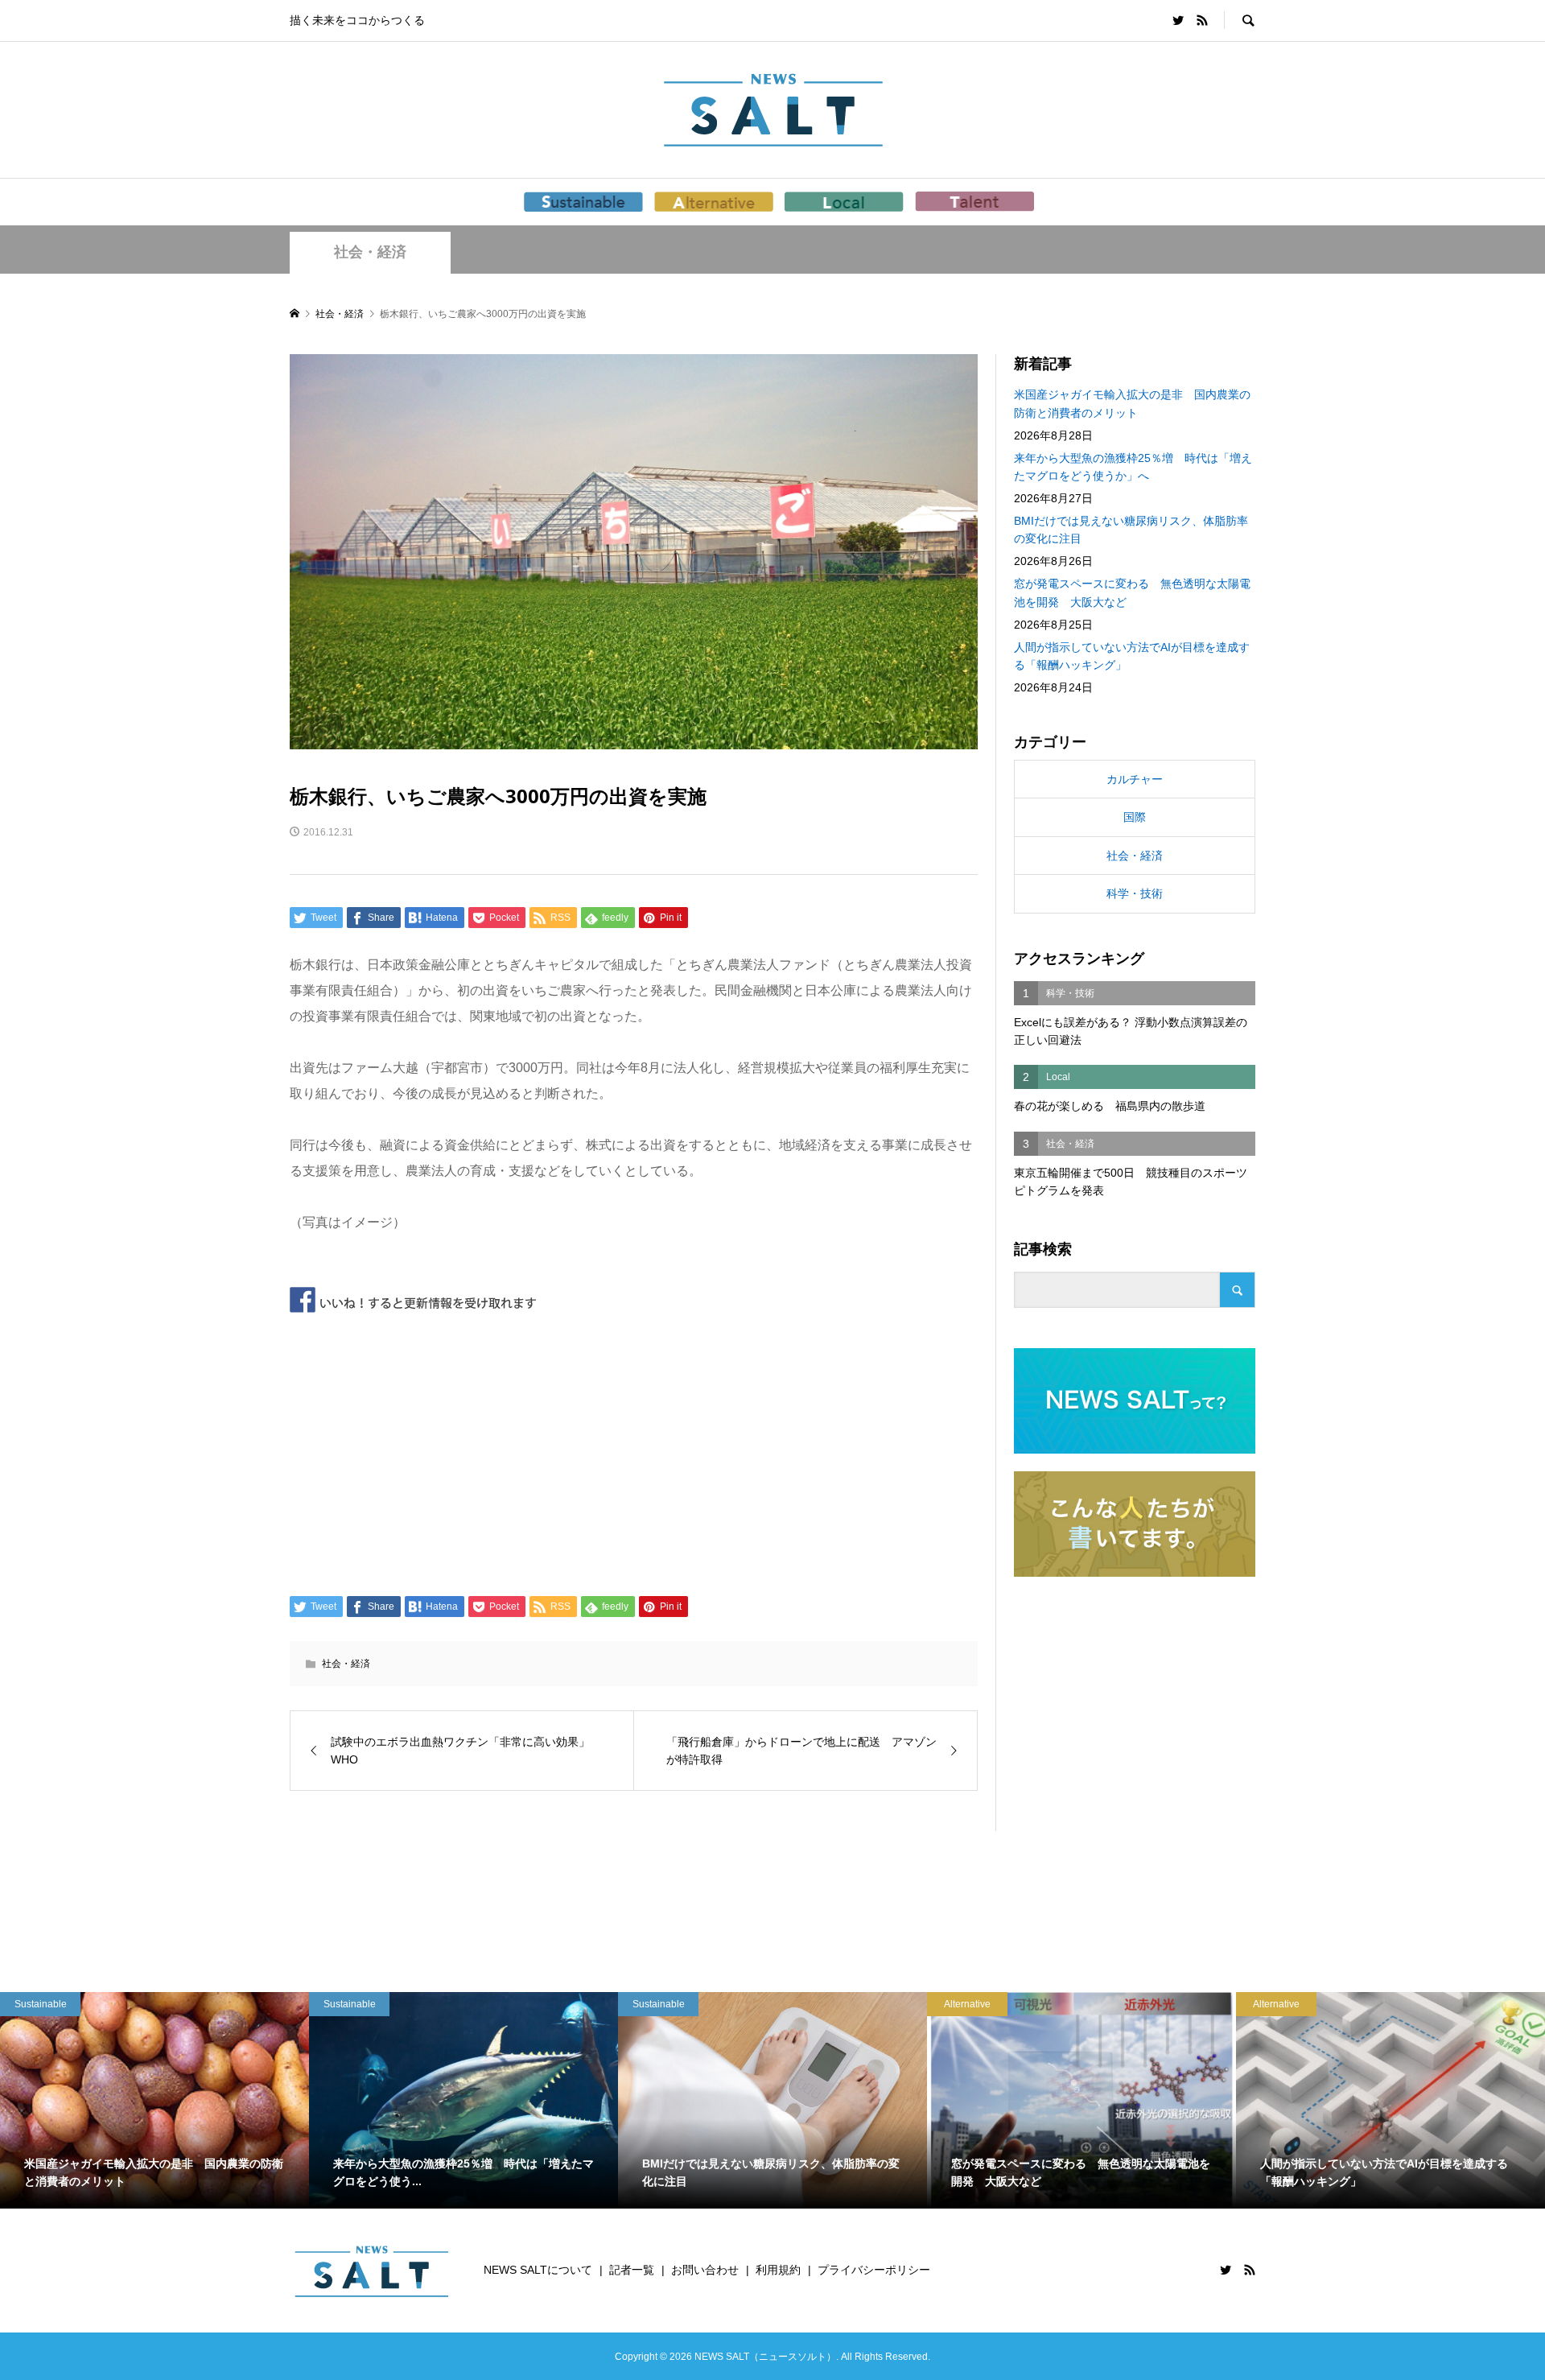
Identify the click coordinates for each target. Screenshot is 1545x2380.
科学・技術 (1135, 893)
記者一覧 (632, 2270)
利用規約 (778, 2270)
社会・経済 (370, 252)
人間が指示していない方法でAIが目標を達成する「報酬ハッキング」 (1132, 656)
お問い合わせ (705, 2270)
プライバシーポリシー (874, 2270)
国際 (1135, 817)
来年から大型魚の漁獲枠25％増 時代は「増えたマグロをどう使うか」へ (1133, 467)
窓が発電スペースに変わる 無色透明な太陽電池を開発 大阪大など (1132, 592)
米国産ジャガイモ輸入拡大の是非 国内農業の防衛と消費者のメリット (1132, 403)
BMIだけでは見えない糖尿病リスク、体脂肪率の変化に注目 (1131, 530)
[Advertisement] (634, 1451)
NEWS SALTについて (538, 2270)
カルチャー (1135, 779)
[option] (154, 2100)
